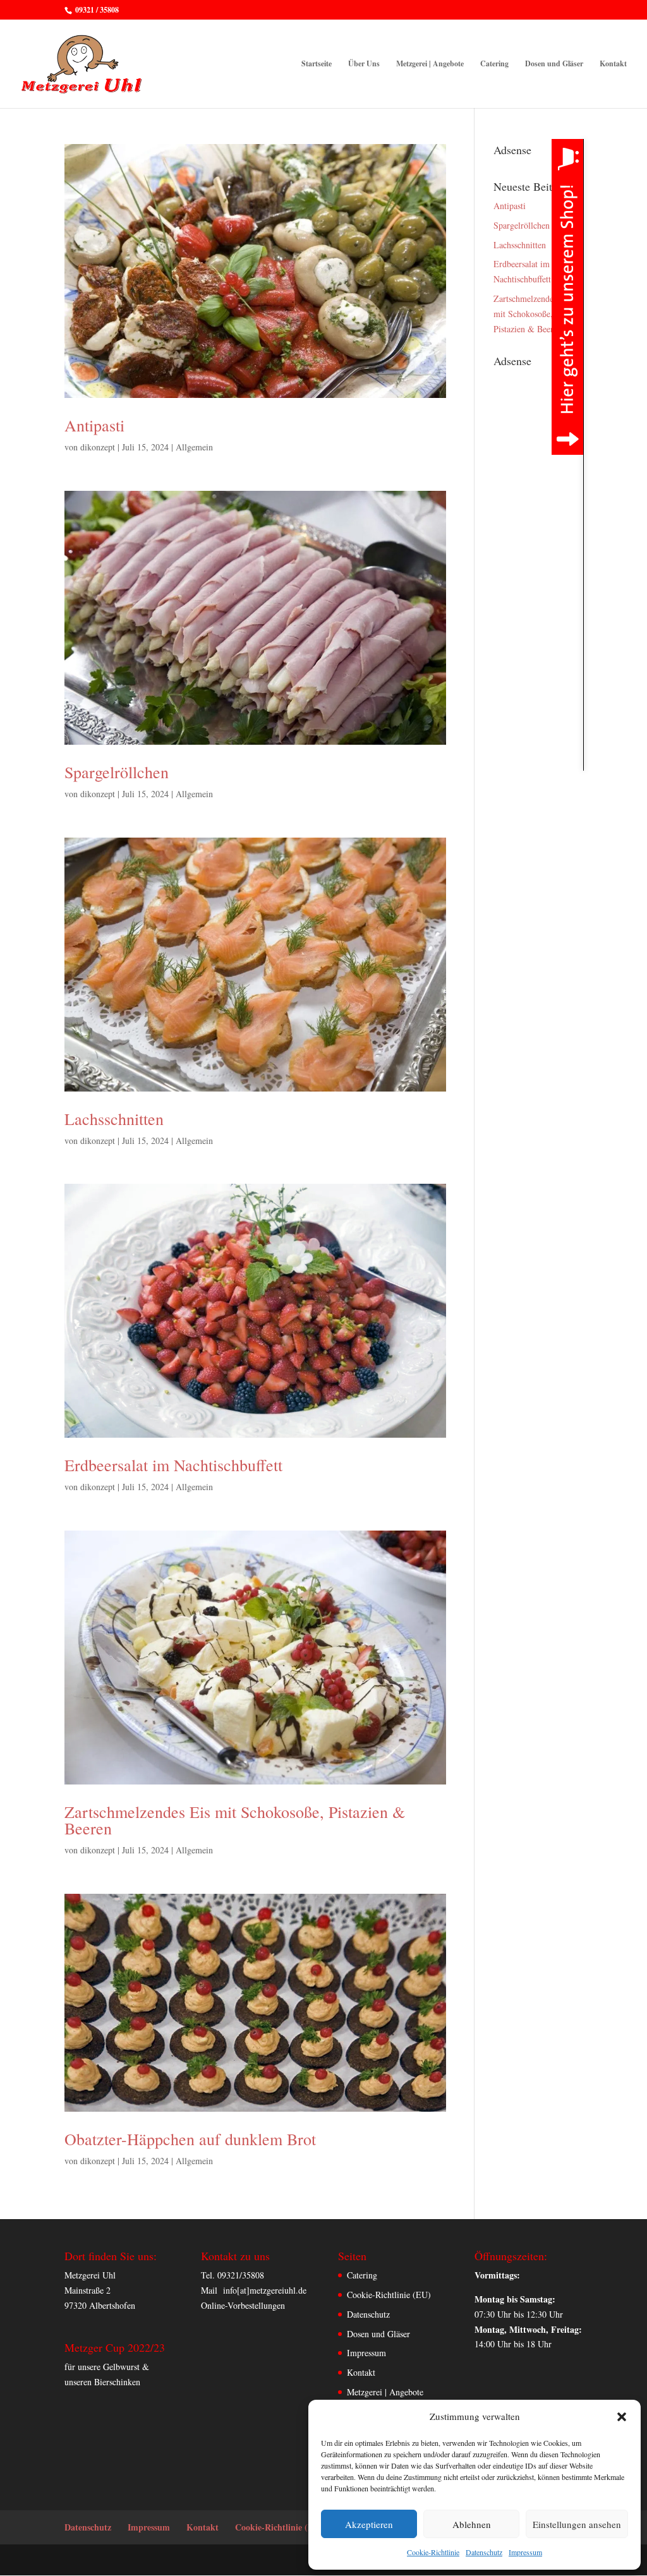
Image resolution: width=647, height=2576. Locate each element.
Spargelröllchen (117, 772)
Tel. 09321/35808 (233, 2275)
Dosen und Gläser (554, 64)
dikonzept (98, 447)
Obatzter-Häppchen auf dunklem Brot (190, 2139)
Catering (494, 64)
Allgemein (194, 447)
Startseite (317, 64)
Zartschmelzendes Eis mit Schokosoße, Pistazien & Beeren (235, 1820)
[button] (622, 2417)
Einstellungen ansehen (577, 2524)
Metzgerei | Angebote (430, 64)
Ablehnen (472, 2524)
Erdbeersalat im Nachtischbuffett (173, 1465)
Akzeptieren (369, 2524)
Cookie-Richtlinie (433, 2552)
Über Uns (364, 64)
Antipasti (94, 425)
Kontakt (613, 64)
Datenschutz (484, 2552)
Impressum (525, 2552)
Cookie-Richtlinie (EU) (389, 2295)
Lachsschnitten (114, 1119)
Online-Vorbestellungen (243, 2305)
